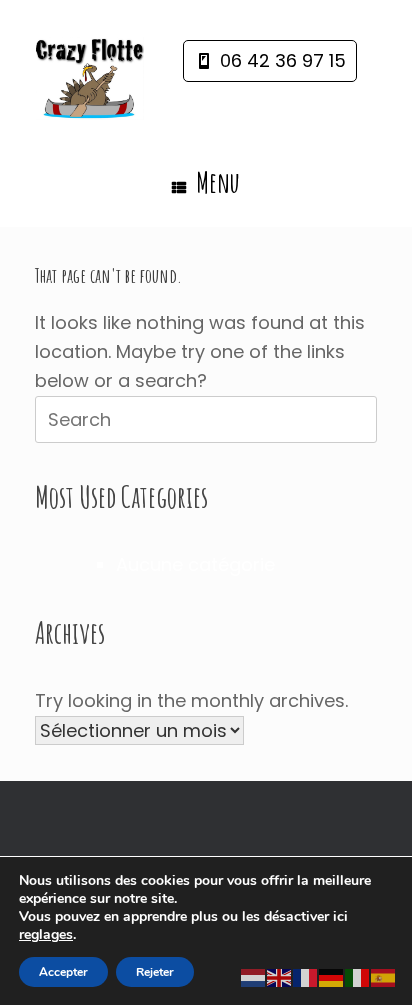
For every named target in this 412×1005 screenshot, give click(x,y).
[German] (332, 977)
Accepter (63, 972)
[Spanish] (384, 977)
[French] (306, 977)
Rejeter (155, 972)
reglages (46, 935)
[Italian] (358, 977)
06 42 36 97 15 (283, 60)
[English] (280, 977)
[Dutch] (254, 977)
